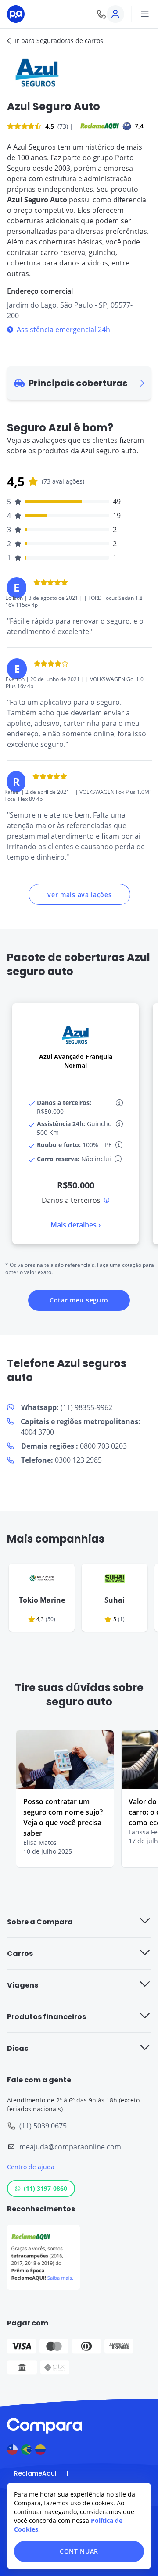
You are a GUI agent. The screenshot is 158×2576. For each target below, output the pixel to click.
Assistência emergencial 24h (63, 330)
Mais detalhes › (75, 1225)
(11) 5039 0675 (43, 2126)
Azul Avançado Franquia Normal (76, 1061)
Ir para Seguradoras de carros (59, 41)
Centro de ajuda (31, 2167)
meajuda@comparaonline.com (70, 2147)
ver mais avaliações (79, 895)
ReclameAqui (35, 2473)
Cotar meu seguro (79, 1300)
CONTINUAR (79, 2551)
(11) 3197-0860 (45, 2188)
